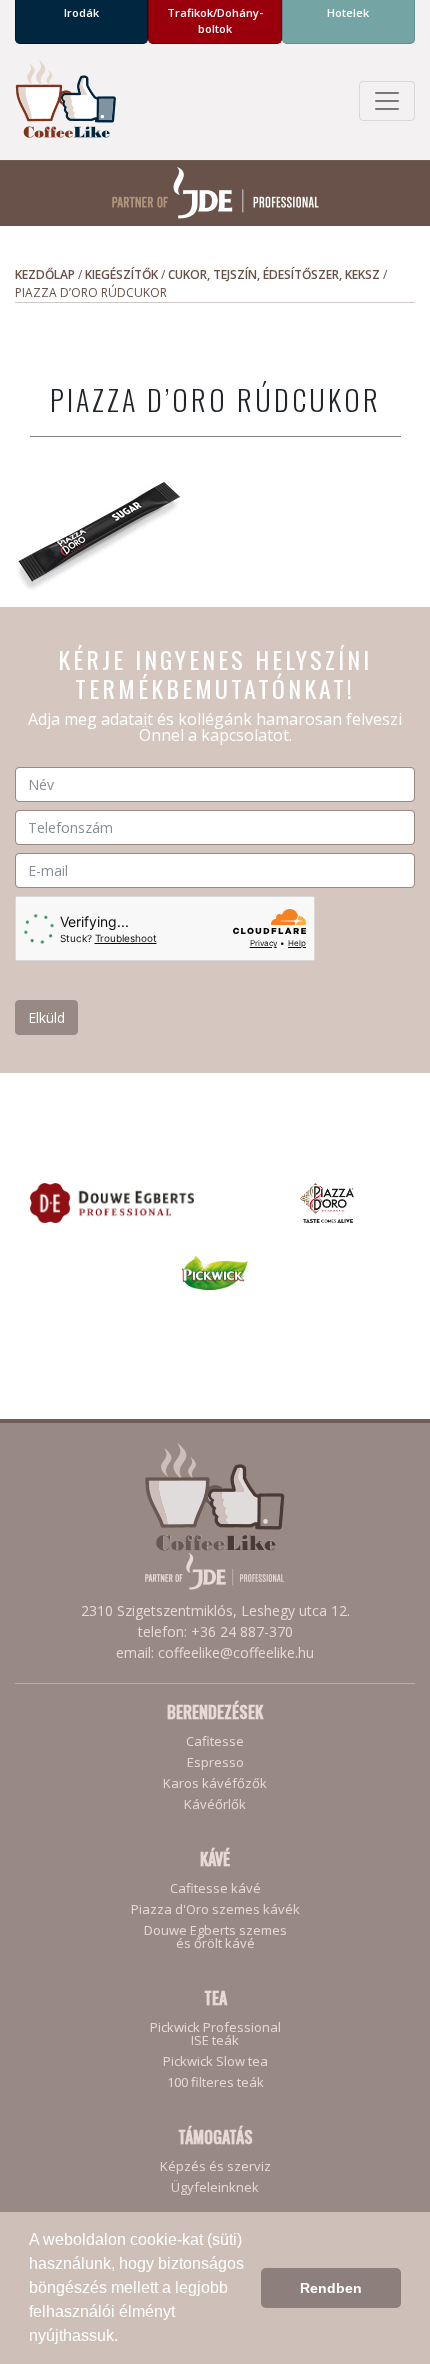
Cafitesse (215, 1741)
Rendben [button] (331, 2288)
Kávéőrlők (215, 1804)
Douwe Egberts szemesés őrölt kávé (215, 1937)
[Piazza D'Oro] (327, 1201)
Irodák (81, 12)
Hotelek (348, 12)
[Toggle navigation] (387, 101)
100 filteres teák (215, 2082)
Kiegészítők (121, 274)
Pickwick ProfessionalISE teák (215, 2034)
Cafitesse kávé (215, 1888)
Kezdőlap (45, 274)
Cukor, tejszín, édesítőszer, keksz (274, 274)
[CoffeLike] (65, 101)
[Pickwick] (215, 1271)
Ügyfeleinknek (215, 2187)
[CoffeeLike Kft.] (215, 1516)
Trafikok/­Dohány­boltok (215, 21)
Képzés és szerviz (215, 2166)
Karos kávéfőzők (215, 1783)
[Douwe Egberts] (112, 1201)
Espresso (215, 1762)
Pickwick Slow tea (215, 2061)
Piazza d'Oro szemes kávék (215, 1909)
